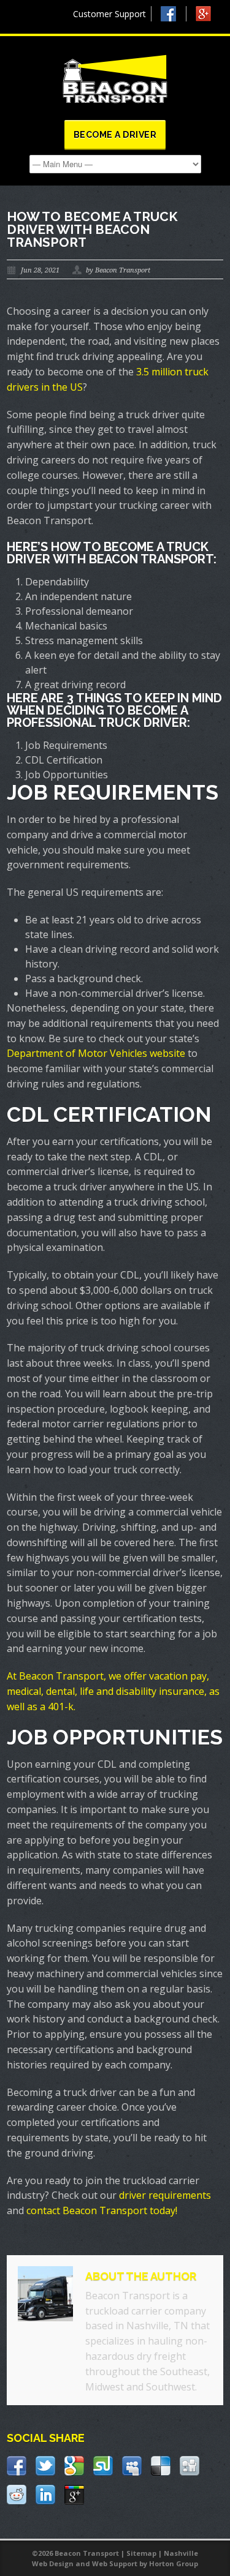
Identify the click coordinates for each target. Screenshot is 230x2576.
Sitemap (141, 2553)
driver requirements (165, 2195)
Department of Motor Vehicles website (96, 1053)
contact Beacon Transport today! (102, 2210)
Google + (209, 17)
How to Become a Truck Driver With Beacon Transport (92, 229)
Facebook (174, 14)
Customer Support (109, 14)
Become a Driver (115, 135)
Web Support (115, 2563)
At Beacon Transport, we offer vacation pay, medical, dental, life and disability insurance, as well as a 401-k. (113, 1691)
